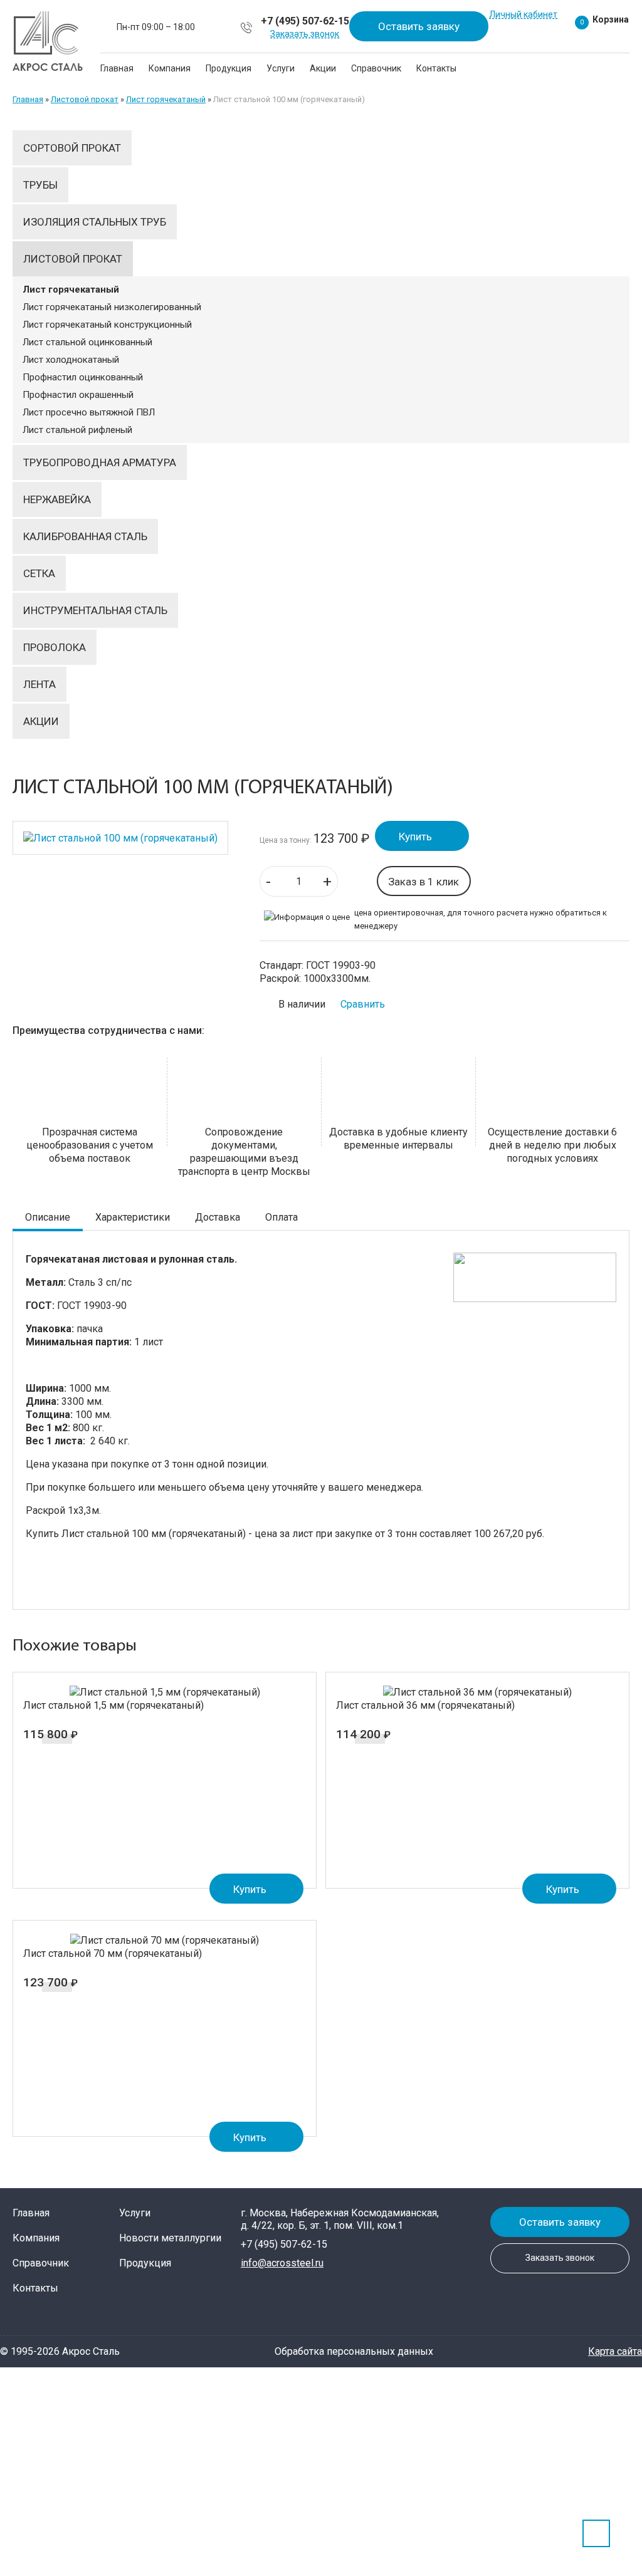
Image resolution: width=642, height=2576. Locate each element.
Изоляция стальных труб (95, 222)
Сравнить (363, 1004)
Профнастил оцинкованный (83, 377)
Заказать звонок (305, 34)
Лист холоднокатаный (71, 360)
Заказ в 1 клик (424, 882)
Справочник (376, 68)
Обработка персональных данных (354, 2351)
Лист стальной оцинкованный (87, 342)
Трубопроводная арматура (100, 462)
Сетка (39, 573)
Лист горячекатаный (166, 99)
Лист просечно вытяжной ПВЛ (89, 412)
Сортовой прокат (72, 148)
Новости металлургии (170, 2238)
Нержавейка (57, 499)
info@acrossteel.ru (282, 2263)
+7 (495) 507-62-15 (305, 21)
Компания (170, 68)
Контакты (436, 68)
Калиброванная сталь (85, 536)
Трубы (40, 185)
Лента (39, 684)
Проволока (55, 647)
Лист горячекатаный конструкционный (107, 325)
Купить (415, 837)
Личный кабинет (523, 14)
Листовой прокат (85, 99)
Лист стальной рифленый (77, 430)
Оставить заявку (419, 26)
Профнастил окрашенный (78, 395)
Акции (323, 68)
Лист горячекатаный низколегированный (112, 307)
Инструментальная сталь (95, 610)
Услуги (281, 68)
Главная (117, 68)
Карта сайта (615, 2351)
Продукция (229, 68)
